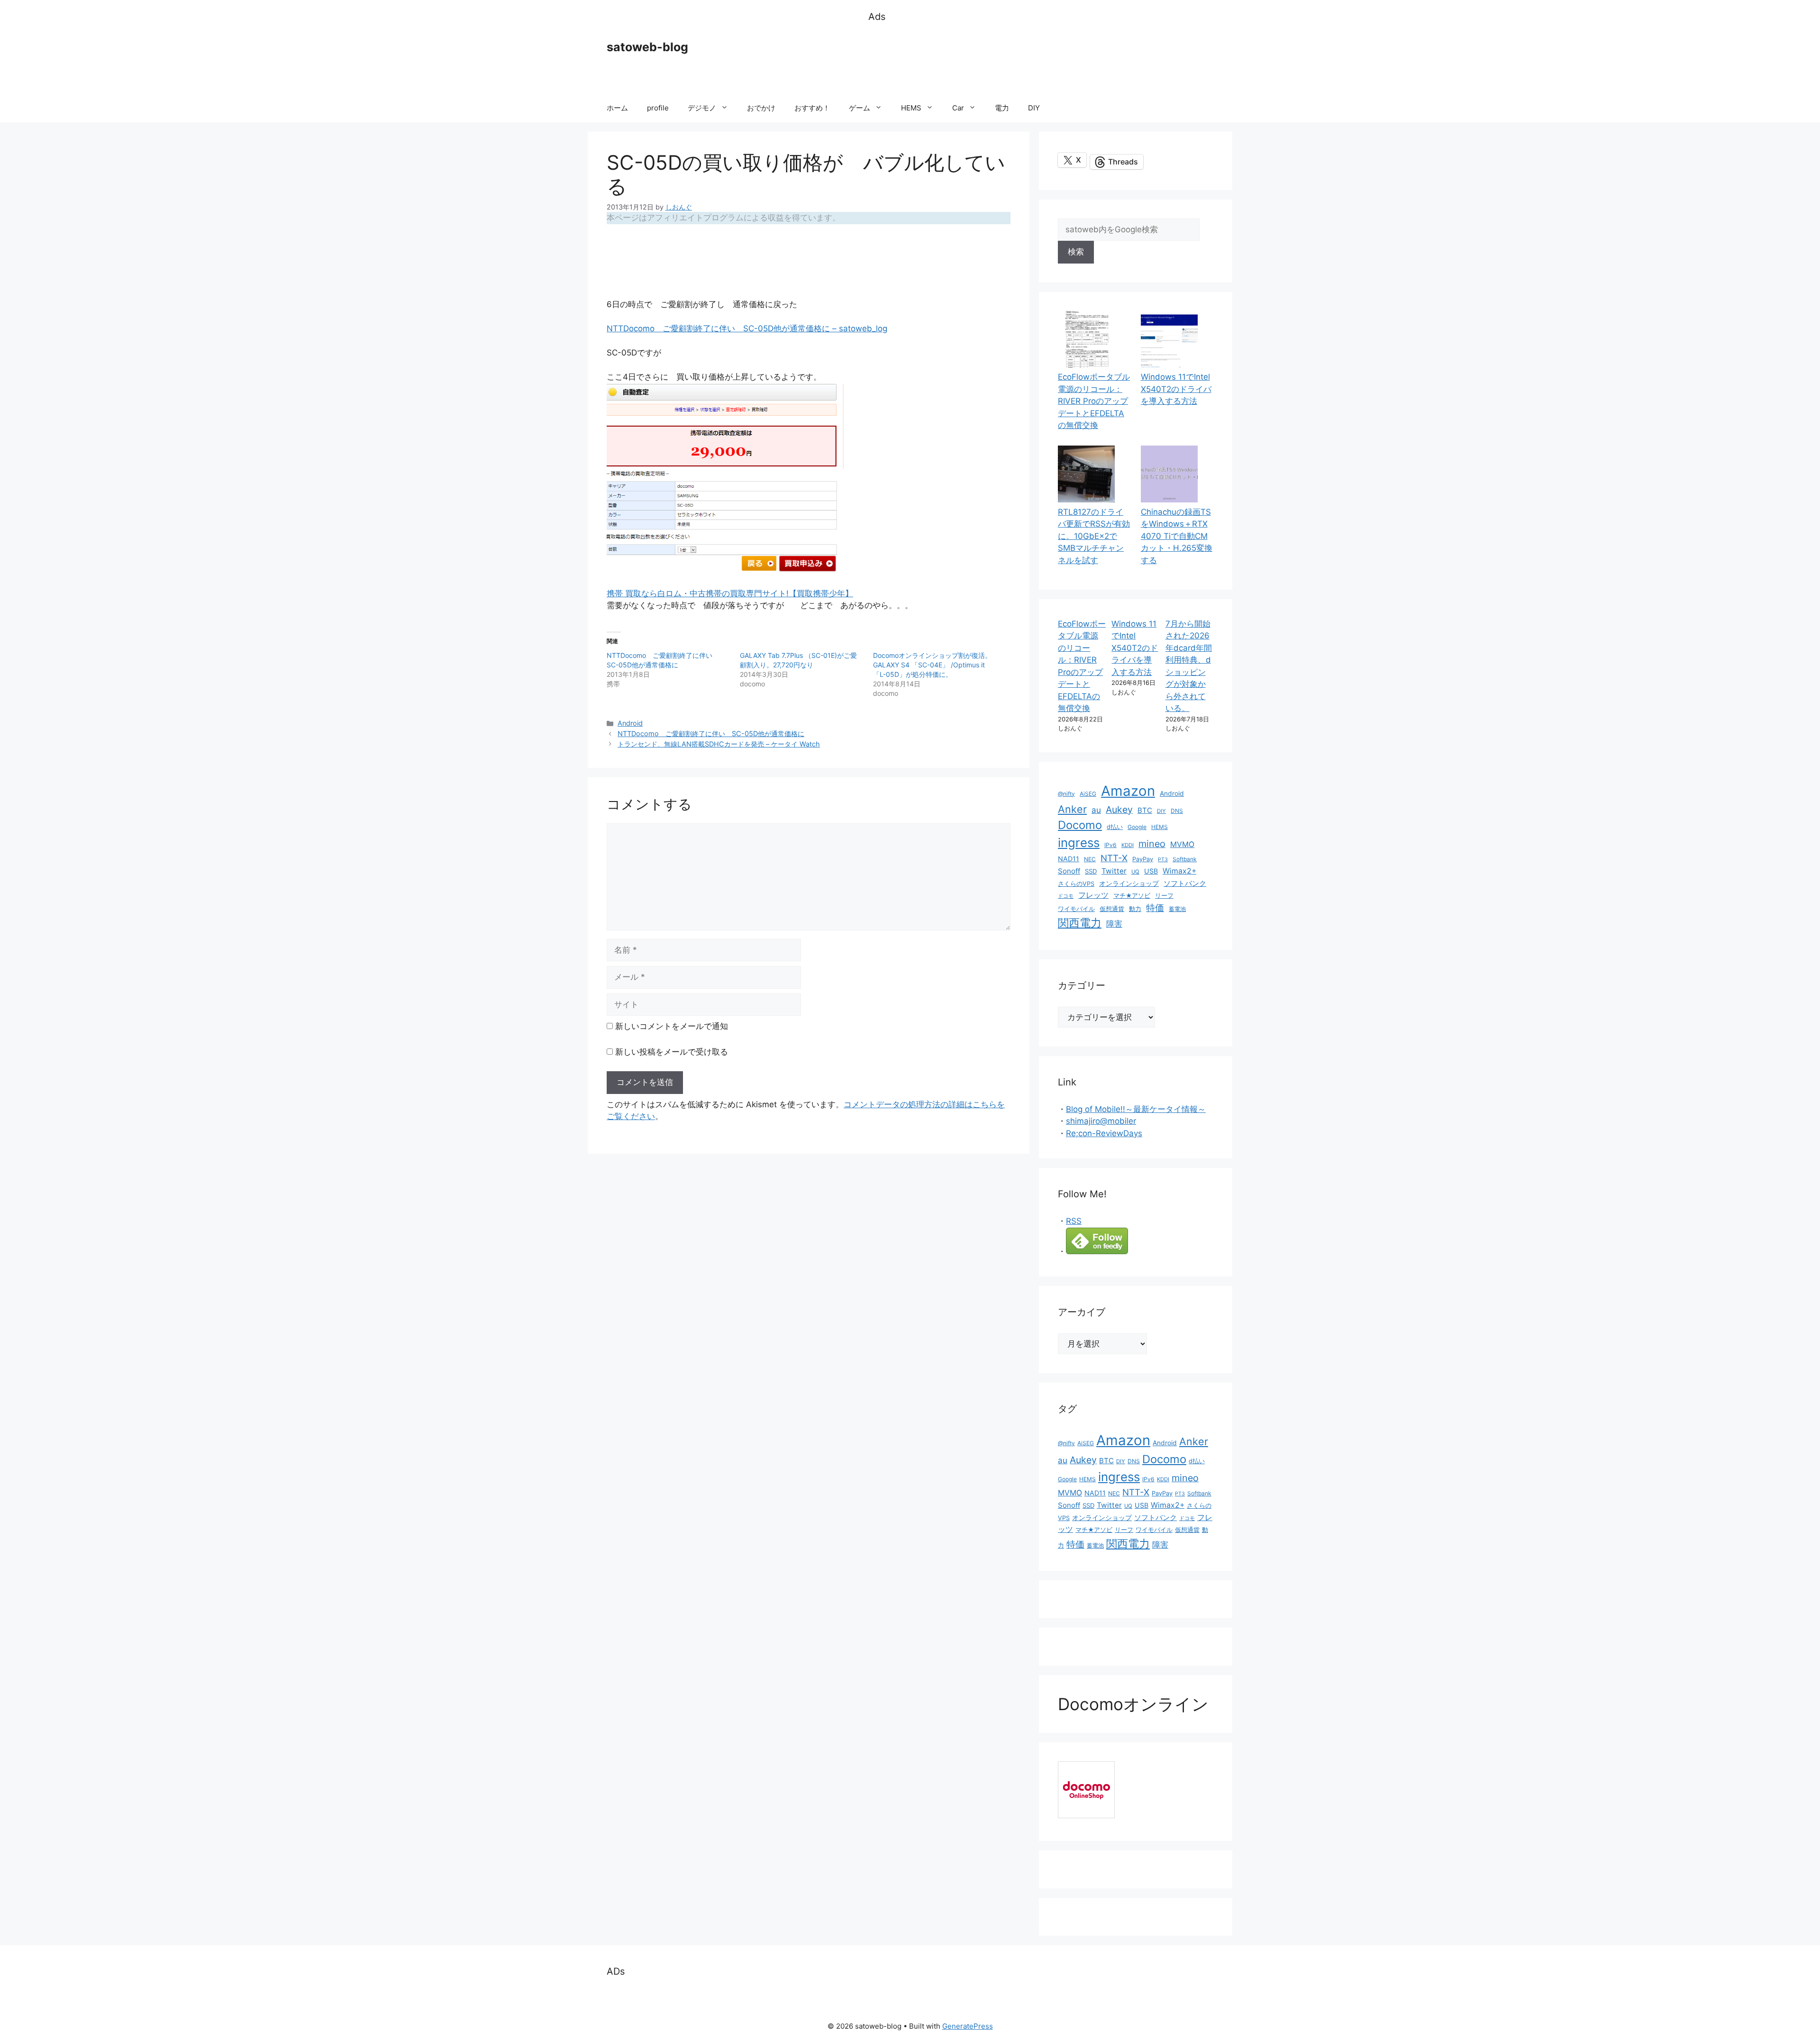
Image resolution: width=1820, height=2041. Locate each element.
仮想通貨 (1112, 909)
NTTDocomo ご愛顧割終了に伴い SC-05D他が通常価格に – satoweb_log (747, 328)
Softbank (1185, 859)
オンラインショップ (1129, 884)
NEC (1090, 859)
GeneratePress (968, 2026)
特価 (1155, 908)
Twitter (1114, 871)
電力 (1002, 108)
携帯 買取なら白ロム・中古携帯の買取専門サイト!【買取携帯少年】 (730, 593)
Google (1137, 827)
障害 (1114, 924)
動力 (1135, 909)
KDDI (1128, 845)
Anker (1072, 809)
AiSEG (1088, 794)
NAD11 (1069, 859)
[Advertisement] (1041, 59)
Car (958, 108)
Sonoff (1069, 871)
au (1096, 810)
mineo (1152, 844)
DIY (1034, 108)
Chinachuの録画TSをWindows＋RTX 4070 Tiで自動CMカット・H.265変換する (1177, 536)
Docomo (1080, 825)
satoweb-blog (647, 47)
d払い (1115, 827)
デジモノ (702, 108)
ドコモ (1066, 896)
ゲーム (860, 108)
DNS (1177, 811)
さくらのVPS (1076, 884)
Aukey (1119, 810)
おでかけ (761, 108)
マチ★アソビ (1132, 896)
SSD (1091, 871)
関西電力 (1080, 923)
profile (658, 108)
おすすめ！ (812, 108)
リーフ (1164, 896)
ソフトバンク (1185, 883)
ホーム (617, 108)
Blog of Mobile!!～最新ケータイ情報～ (1136, 1109)
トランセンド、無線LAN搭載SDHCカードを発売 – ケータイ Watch (719, 744)
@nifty (1066, 794)
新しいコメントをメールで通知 (672, 1026)
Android (630, 723)
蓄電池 (1177, 909)
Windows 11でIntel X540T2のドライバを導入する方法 (1176, 389)
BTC (1145, 810)
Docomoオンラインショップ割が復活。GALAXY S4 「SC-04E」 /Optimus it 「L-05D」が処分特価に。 (932, 665)
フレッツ (1093, 895)
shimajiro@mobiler (1101, 1121)
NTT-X (1114, 858)
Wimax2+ (1179, 871)
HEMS (911, 108)
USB (1151, 871)
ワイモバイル (1076, 909)
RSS (1074, 1221)
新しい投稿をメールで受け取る (672, 1052)
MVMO (1182, 844)
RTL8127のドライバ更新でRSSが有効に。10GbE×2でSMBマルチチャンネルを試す (1094, 536)
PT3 (1163, 860)
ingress (1079, 843)
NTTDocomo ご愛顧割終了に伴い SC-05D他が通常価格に (711, 733)
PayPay (1143, 859)
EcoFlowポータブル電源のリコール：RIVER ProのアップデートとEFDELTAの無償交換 (1094, 401)
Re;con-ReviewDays (1104, 1133)
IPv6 (1110, 845)
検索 (1076, 252)
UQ (1135, 872)
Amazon (1128, 791)
